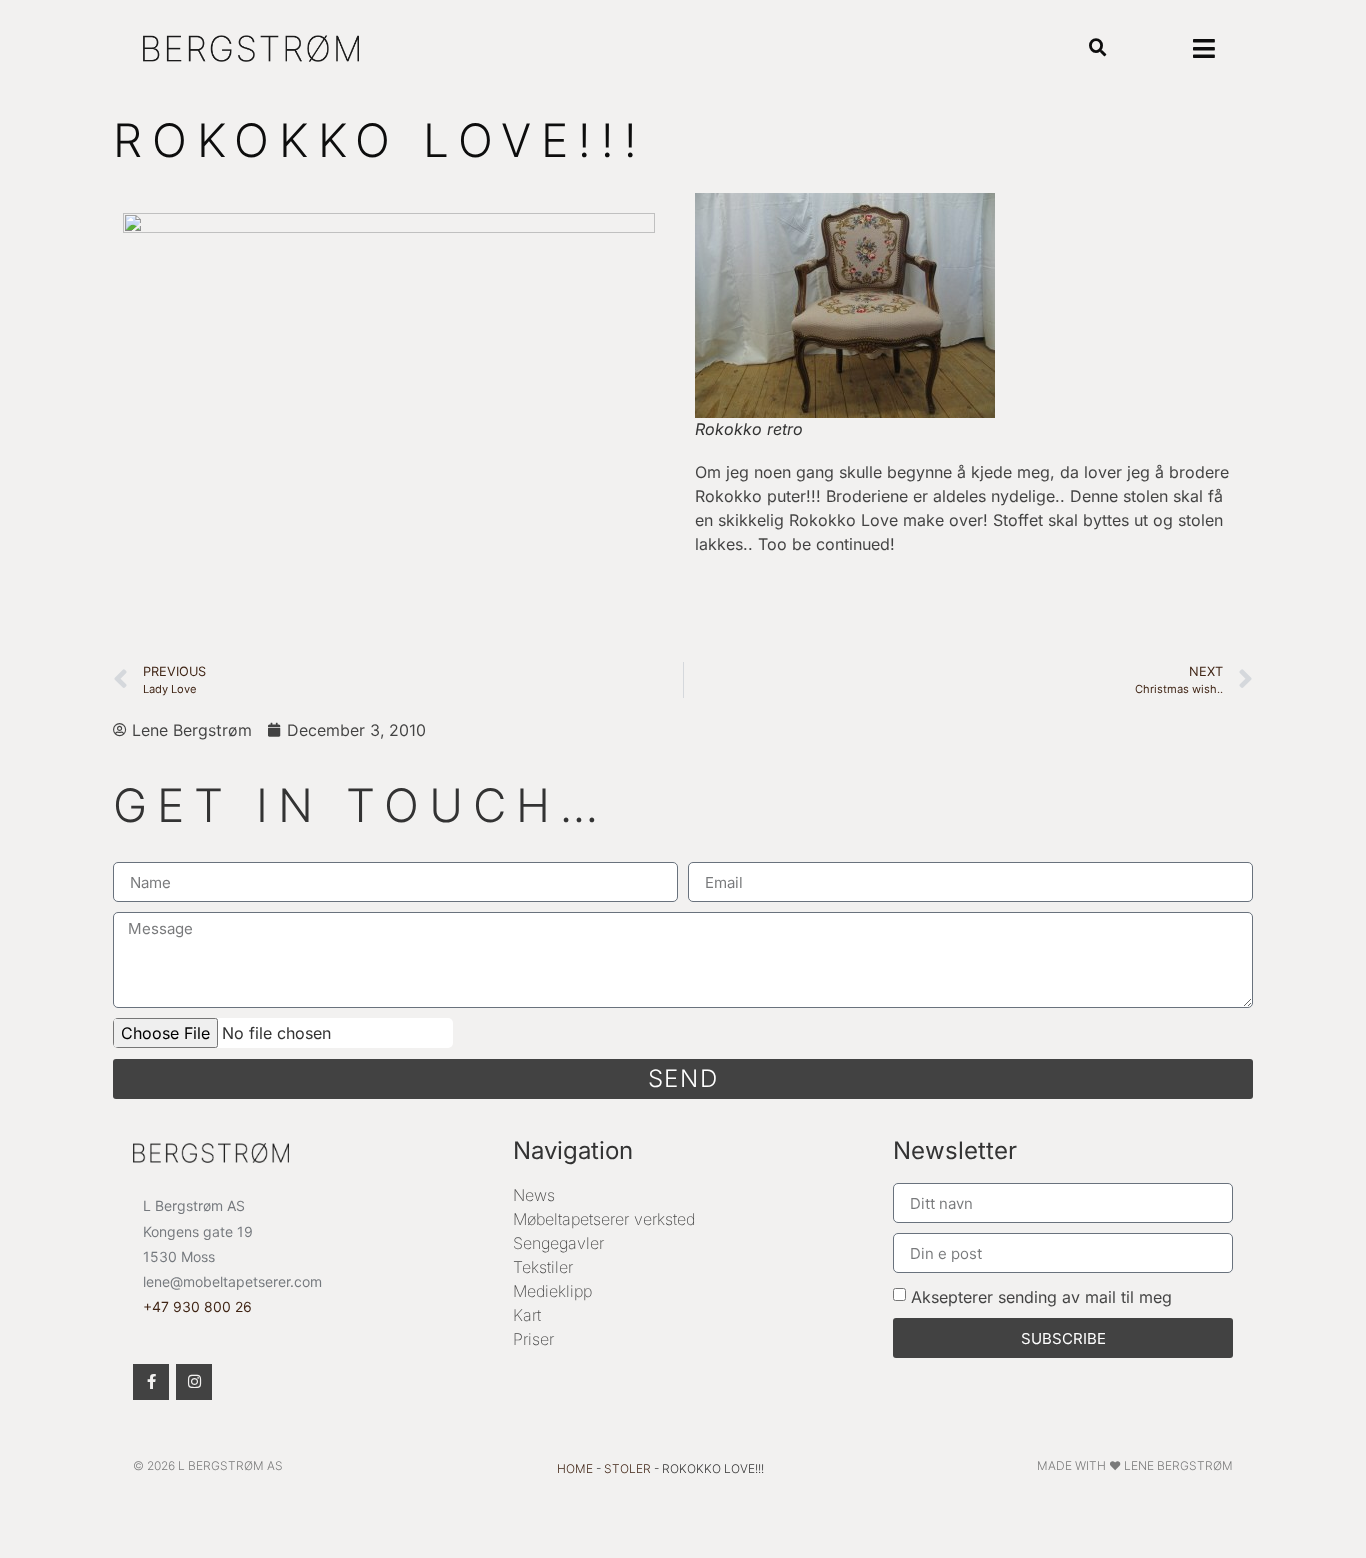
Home (575, 1468)
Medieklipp (552, 1291)
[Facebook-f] (151, 1382)
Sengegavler (558, 1243)
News (534, 1195)
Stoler (627, 1468)
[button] (1098, 48)
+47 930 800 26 (197, 1306)
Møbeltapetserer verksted (604, 1219)
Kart (527, 1315)
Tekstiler (543, 1267)
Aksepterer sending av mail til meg (1041, 1297)
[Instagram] (194, 1382)
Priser (533, 1339)
